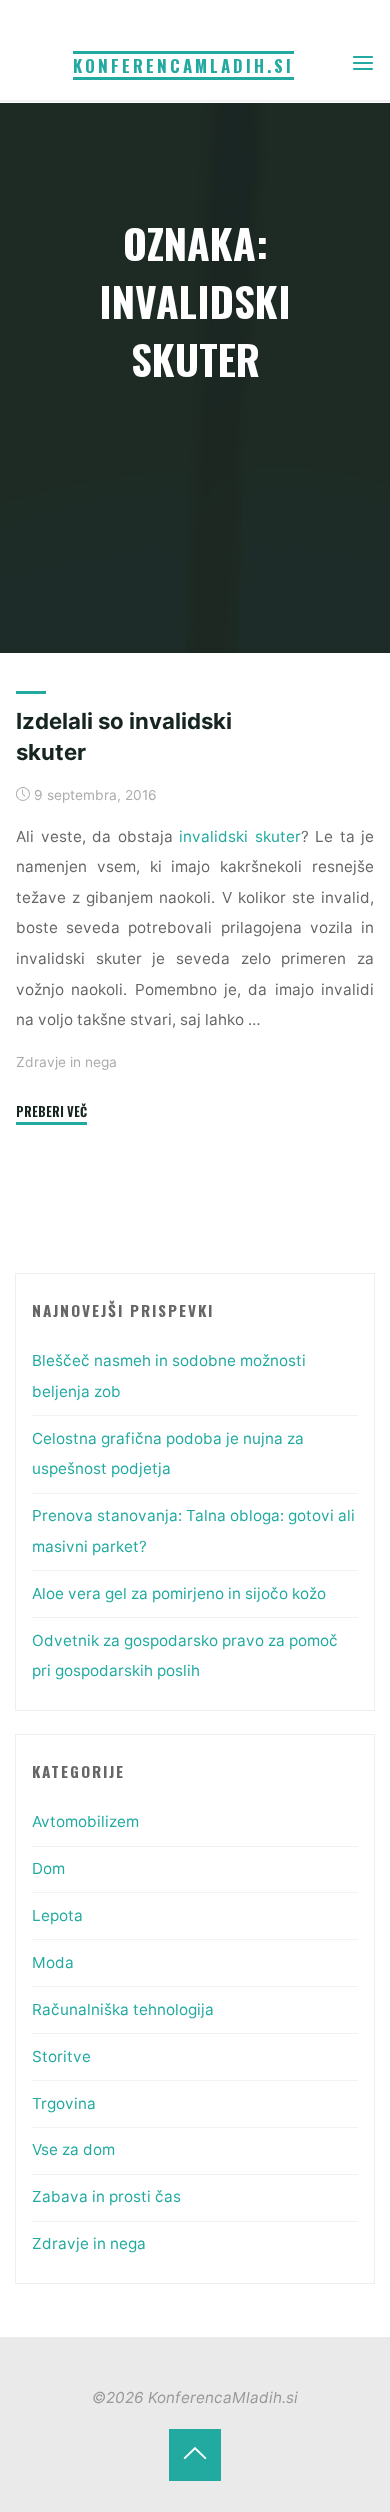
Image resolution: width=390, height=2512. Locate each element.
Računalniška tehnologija (123, 2009)
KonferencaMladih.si (183, 65)
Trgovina (64, 2103)
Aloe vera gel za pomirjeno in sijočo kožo (179, 1593)
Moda (53, 1962)
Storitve (61, 2056)
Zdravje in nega (66, 1063)
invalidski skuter (240, 836)
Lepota (57, 1915)
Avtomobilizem (85, 1821)
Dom (48, 1868)
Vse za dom (73, 2149)
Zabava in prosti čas (106, 2196)
